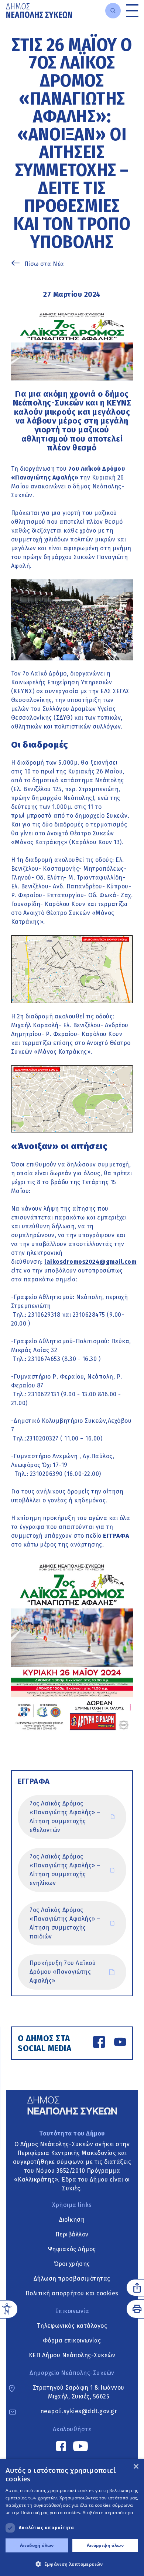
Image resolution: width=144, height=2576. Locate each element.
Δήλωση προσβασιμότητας (72, 2279)
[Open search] (113, 11)
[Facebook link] (99, 2043)
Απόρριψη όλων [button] (105, 2545)
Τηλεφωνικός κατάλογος (72, 2326)
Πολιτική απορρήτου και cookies (72, 2293)
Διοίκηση (72, 2220)
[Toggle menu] (132, 10)
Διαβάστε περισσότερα (108, 2512)
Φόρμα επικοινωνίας (72, 2340)
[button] (72, 2564)
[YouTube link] (120, 2043)
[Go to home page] (39, 10)
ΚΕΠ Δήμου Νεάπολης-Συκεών (72, 2355)
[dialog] (72, 2517)
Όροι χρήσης (72, 2264)
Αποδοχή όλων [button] (37, 2545)
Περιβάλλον (72, 2234)
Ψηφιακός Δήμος (72, 2249)
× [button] (136, 2467)
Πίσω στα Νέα (44, 264)
